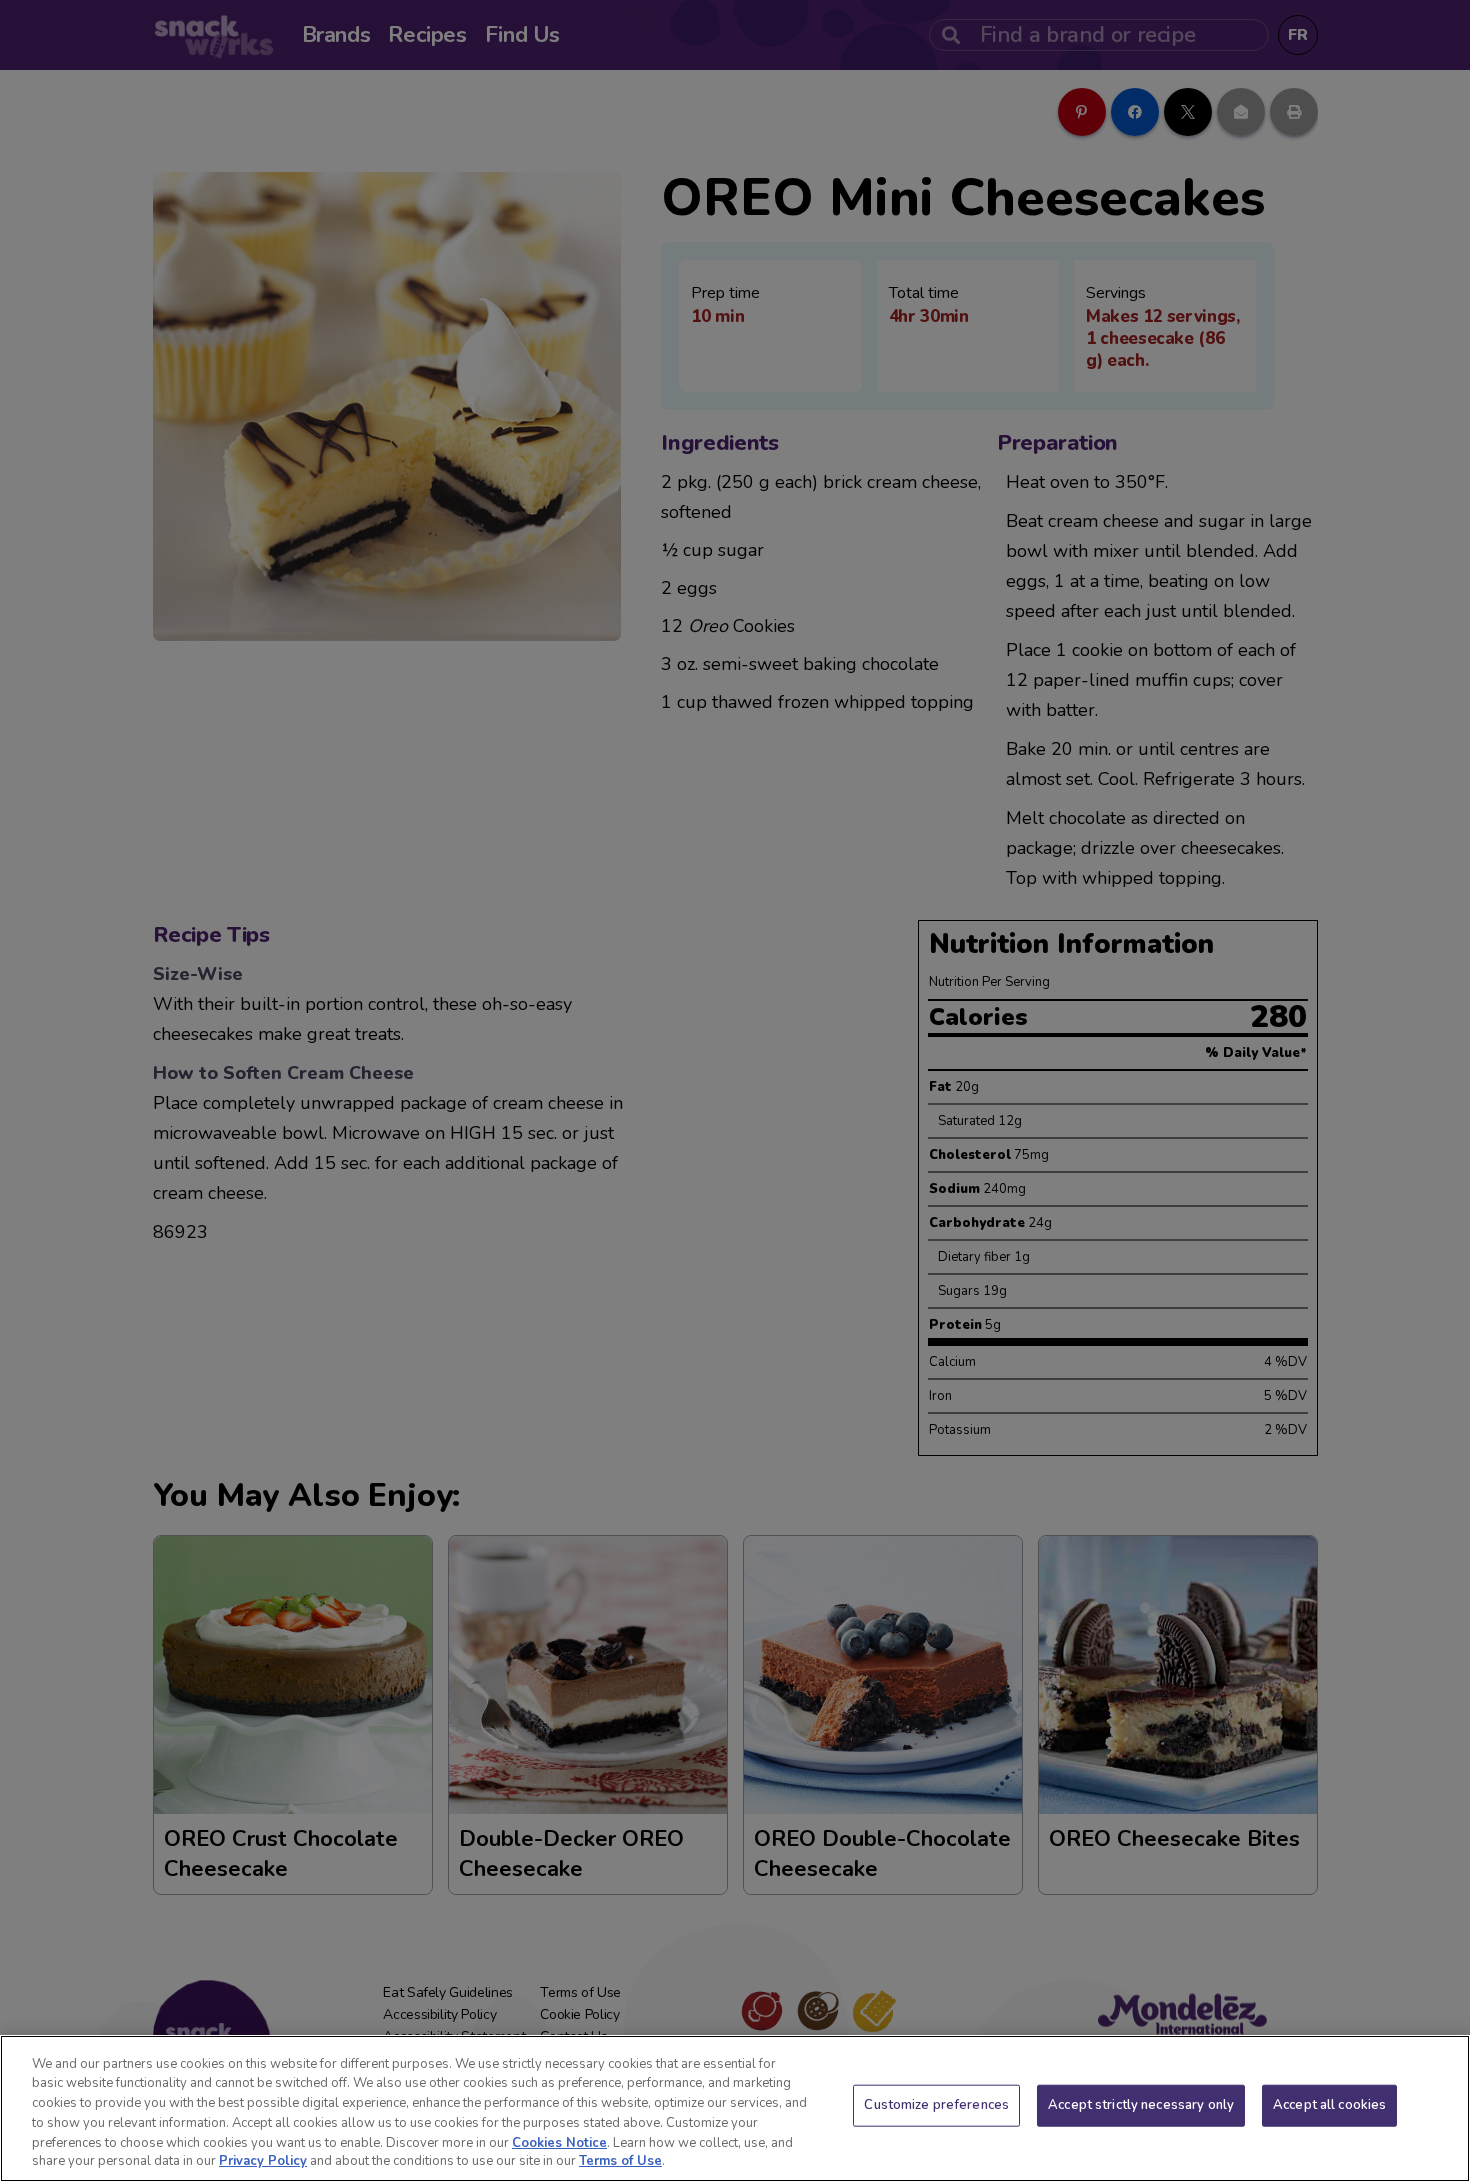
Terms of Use (620, 2161)
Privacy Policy (263, 2161)
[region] (735, 2108)
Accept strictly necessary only (1141, 2105)
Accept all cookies (1329, 2105)
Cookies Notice (559, 2142)
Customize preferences (936, 2105)
